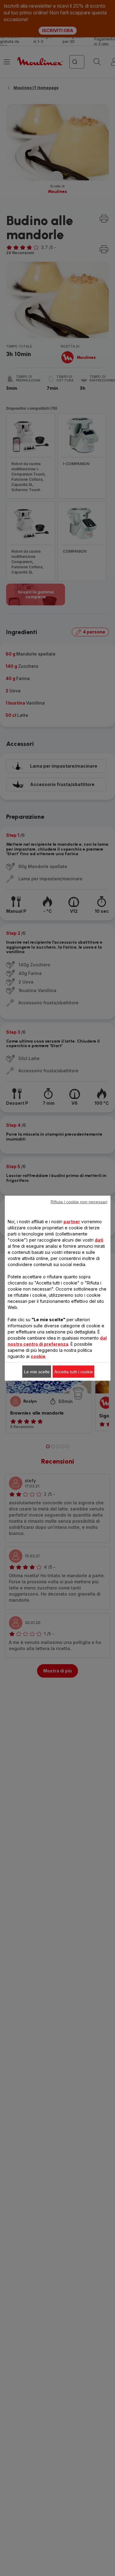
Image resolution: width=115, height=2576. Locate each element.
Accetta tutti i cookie (74, 1371)
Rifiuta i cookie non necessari (79, 1202)
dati (99, 1240)
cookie (38, 1356)
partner (72, 1221)
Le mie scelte (37, 1371)
